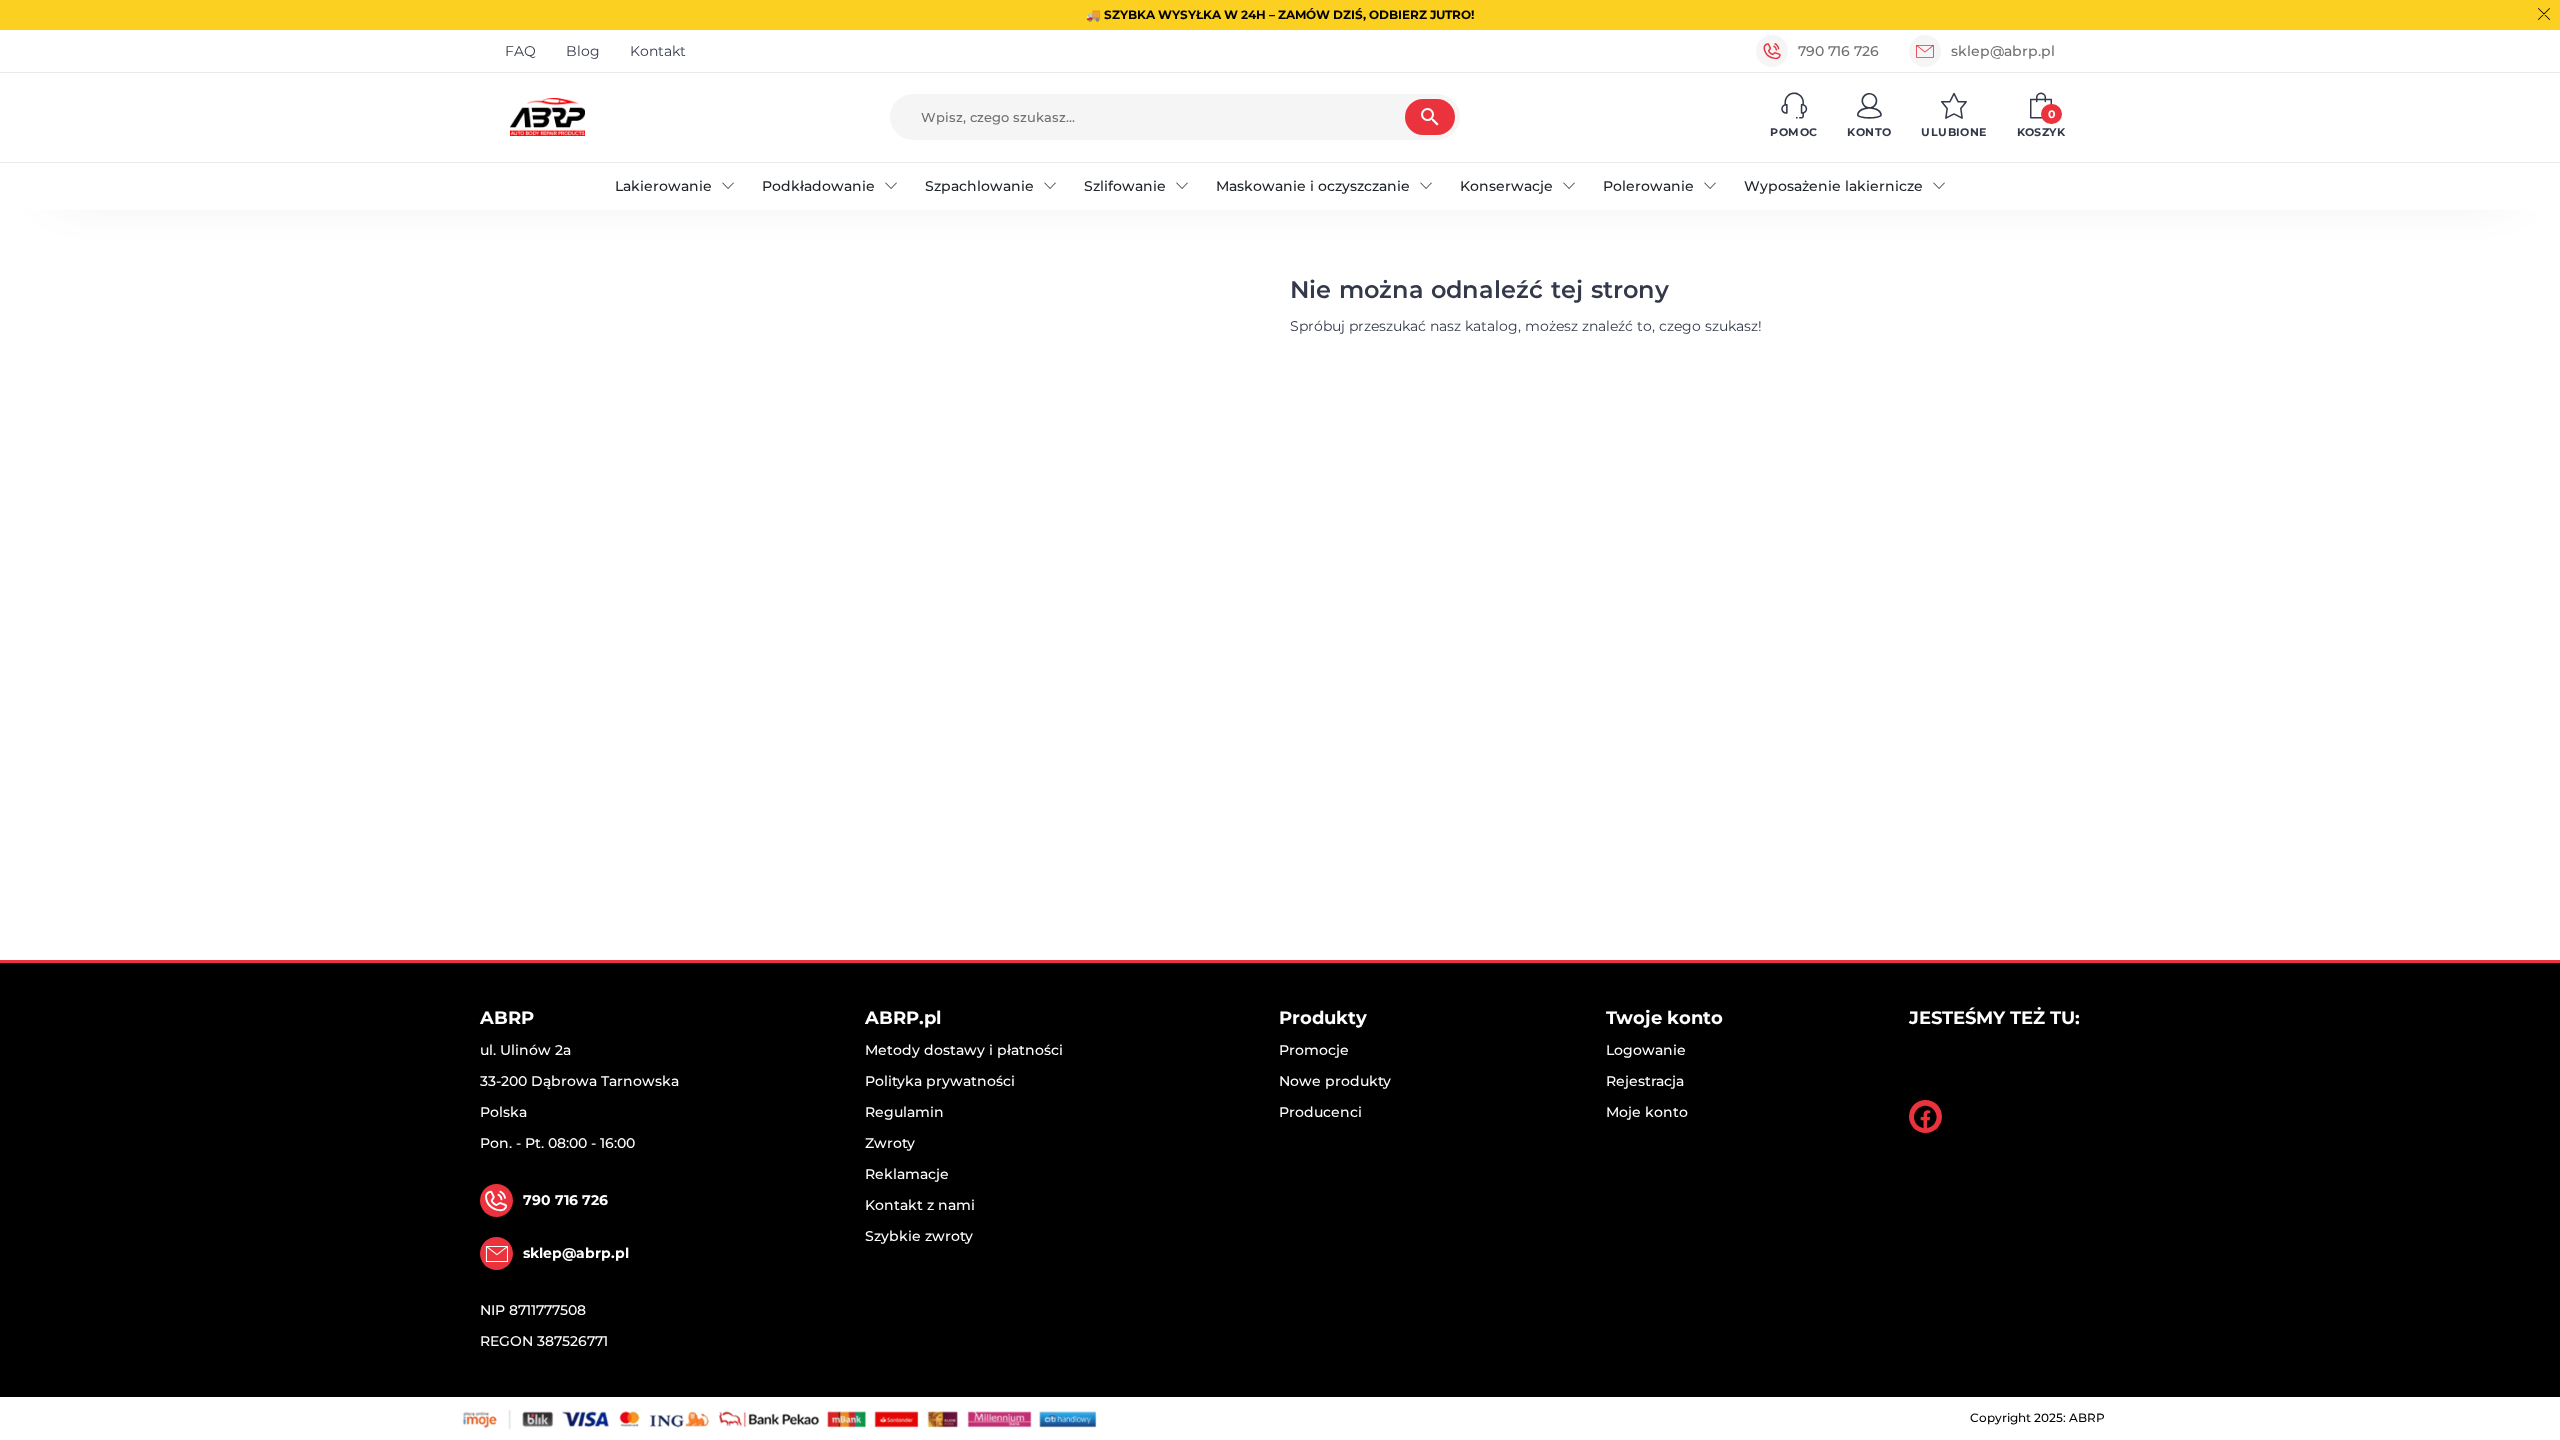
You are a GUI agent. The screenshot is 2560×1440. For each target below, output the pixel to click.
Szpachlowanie (979, 186)
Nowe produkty (1335, 1081)
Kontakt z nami (920, 1205)
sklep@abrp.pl (2003, 51)
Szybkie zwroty (919, 1236)
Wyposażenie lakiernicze (1833, 186)
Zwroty (890, 1143)
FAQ (520, 51)
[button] (1793, 117)
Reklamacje (907, 1174)
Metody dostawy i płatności (964, 1050)
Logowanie (1646, 1050)
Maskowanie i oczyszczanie (1313, 186)
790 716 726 (1838, 51)
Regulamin (904, 1112)
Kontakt (658, 51)
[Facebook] (1925, 1116)
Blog (583, 51)
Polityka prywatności (940, 1081)
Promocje (1314, 1050)
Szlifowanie (1125, 186)
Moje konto (1647, 1112)
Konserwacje (1506, 186)
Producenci (1320, 1112)
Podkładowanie (818, 186)
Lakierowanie (663, 186)
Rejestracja (1645, 1081)
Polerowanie (1648, 186)
